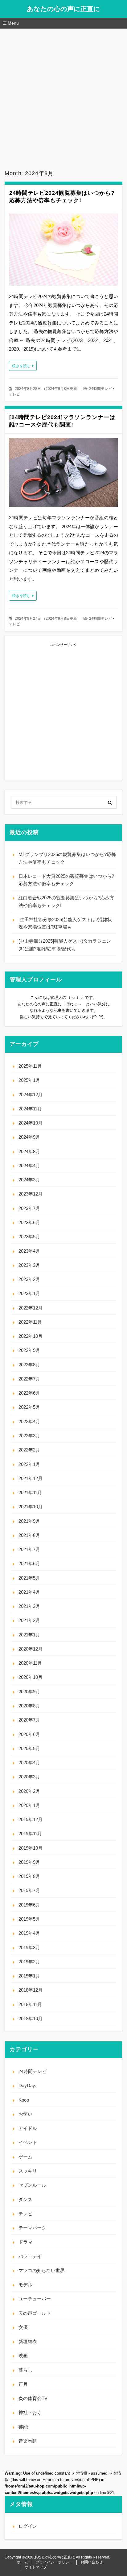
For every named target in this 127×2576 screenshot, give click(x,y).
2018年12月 (31, 1990)
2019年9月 (29, 1862)
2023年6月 (29, 1222)
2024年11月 (30, 1109)
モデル (25, 2285)
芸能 (23, 2427)
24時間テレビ (100, 389)
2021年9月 (29, 1521)
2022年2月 (29, 1450)
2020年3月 (29, 1777)
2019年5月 (29, 1919)
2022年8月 (29, 1365)
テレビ (14, 394)
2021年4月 (29, 1592)
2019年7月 (29, 1890)
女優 (23, 2327)
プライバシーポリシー (54, 2562)
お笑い (25, 2114)
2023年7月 (29, 1208)
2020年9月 (29, 1692)
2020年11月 (30, 1663)
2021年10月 (31, 1507)
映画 (23, 2356)
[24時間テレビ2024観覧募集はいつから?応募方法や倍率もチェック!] (63, 251)
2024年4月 (29, 1166)
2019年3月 (29, 1948)
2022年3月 (29, 1436)
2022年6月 (29, 1393)
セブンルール (32, 2185)
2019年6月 (29, 1905)
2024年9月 (29, 1137)
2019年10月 (31, 1848)
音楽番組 (28, 2441)
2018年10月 (31, 2018)
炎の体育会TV (33, 2398)
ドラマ (25, 2242)
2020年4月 (29, 1763)
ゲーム (25, 2157)
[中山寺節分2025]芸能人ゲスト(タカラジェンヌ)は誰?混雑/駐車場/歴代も (65, 945)
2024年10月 (31, 1123)
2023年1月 (29, 1293)
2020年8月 (29, 1706)
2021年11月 (30, 1492)
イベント (28, 2142)
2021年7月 (29, 1549)
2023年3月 (29, 1265)
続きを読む (21, 366)
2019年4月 (29, 1933)
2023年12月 (31, 1194)
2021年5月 (29, 1578)
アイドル (28, 2128)
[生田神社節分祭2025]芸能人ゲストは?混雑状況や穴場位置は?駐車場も (65, 923)
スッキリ (28, 2171)
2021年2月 (29, 1620)
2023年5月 (29, 1237)
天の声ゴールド (35, 2313)
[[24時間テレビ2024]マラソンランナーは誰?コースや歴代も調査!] (63, 474)
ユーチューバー (35, 2299)
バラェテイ (30, 2256)
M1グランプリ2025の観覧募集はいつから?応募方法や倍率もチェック (67, 858)
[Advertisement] (63, 95)
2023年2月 (29, 1279)
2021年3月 (29, 1606)
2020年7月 (29, 1720)
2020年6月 (29, 1734)
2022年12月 (31, 1308)
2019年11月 (30, 1834)
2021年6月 (29, 1563)
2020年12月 (31, 1649)
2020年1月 (29, 1805)
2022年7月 (29, 1379)
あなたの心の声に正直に (63, 9)
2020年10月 (31, 1677)
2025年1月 (29, 1080)
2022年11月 (30, 1322)
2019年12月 (31, 1819)
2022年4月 (29, 1422)
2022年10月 (31, 1336)
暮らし (25, 2370)
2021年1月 (29, 1635)
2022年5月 (29, 1407)
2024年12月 (31, 1095)
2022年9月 (29, 1350)
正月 (23, 2384)
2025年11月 (30, 1066)
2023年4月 (29, 1251)
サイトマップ (36, 2567)
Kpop (24, 2100)
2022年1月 (29, 1464)
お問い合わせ (92, 2562)
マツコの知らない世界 (42, 2270)
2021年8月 (29, 1535)
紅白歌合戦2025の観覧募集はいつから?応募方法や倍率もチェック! (66, 901)
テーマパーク (32, 2228)
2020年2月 (29, 1791)
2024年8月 (29, 1151)
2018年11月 (30, 2004)
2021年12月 (31, 1478)
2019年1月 (29, 1976)
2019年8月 (29, 1876)
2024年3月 (29, 1180)
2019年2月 (29, 1962)
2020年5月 (29, 1748)
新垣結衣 (28, 2341)
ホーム (23, 2562)
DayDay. (27, 2085)
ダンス (25, 2199)
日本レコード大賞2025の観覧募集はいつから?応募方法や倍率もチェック (66, 880)
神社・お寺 (30, 2412)
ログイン (28, 2526)
